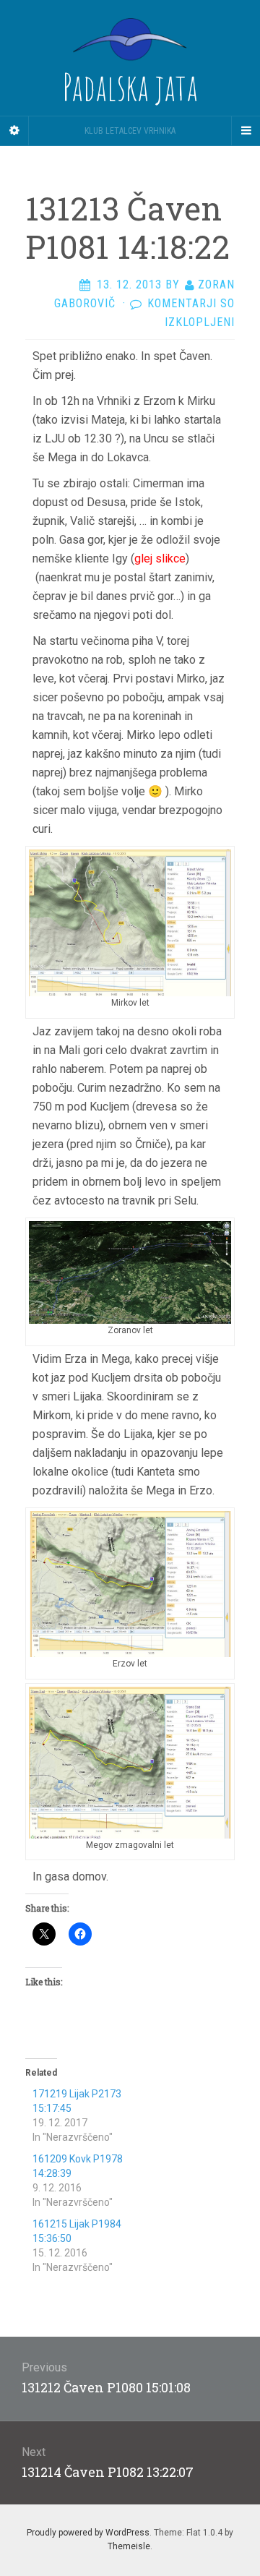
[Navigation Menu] (246, 131)
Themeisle (129, 2546)
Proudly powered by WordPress (88, 2533)
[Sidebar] (14, 131)
